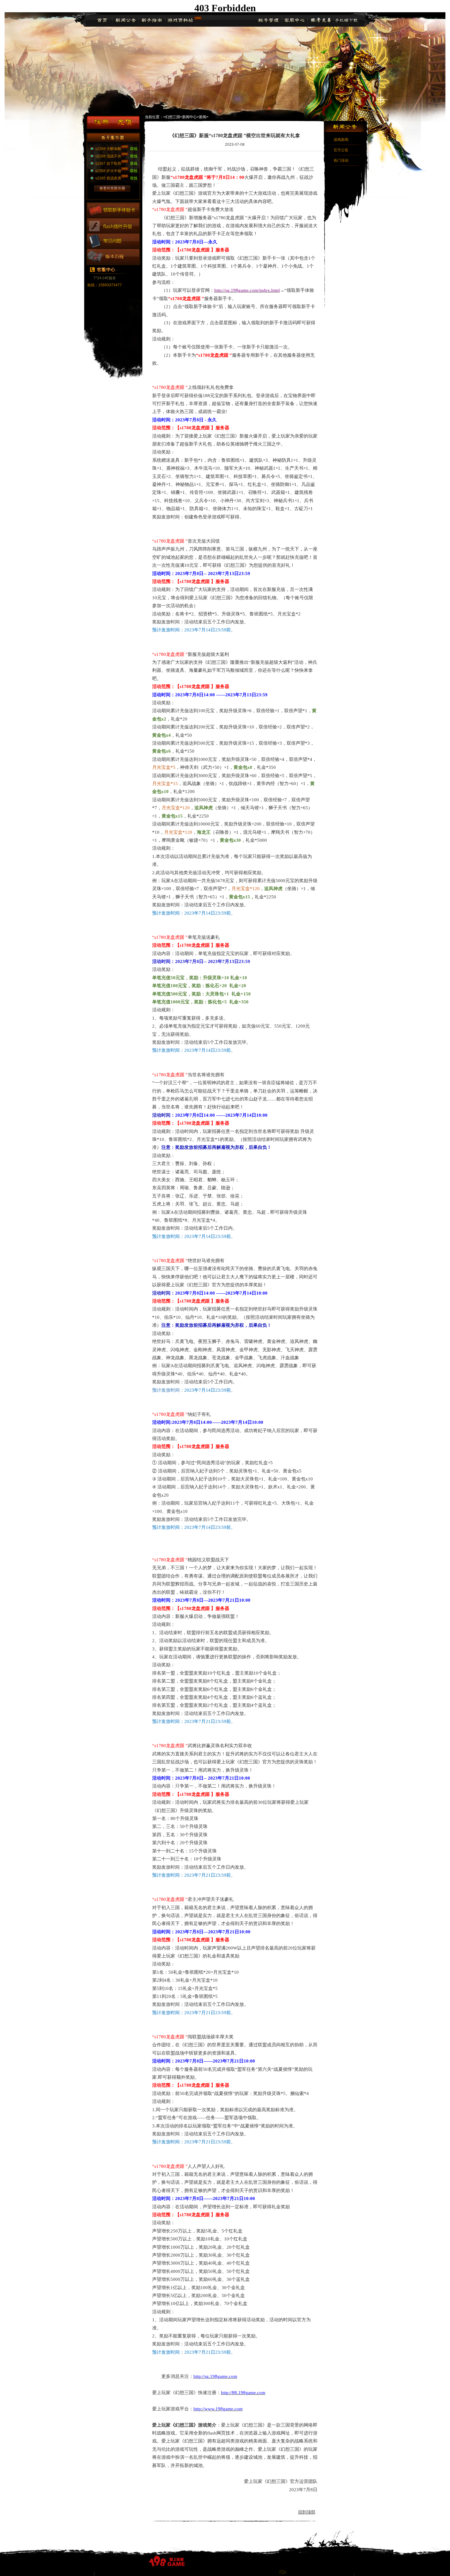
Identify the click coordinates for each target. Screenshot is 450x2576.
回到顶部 (307, 2512)
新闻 (203, 117)
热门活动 (341, 160)
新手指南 (151, 21)
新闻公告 (125, 21)
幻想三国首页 (103, 21)
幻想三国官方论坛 (320, 21)
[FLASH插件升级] (113, 232)
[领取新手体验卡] (113, 217)
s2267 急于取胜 (108, 164)
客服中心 (294, 21)
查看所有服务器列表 (116, 188)
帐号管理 (269, 21)
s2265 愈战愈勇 (108, 178)
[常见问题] (113, 247)
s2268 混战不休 (108, 156)
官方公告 (341, 150)
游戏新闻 (341, 140)
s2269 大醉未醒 (108, 149)
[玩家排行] (113, 263)
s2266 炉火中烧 (108, 171)
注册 (101, 123)
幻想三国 (173, 117)
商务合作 (346, 21)
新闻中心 (189, 117)
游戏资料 (180, 21)
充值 (125, 123)
